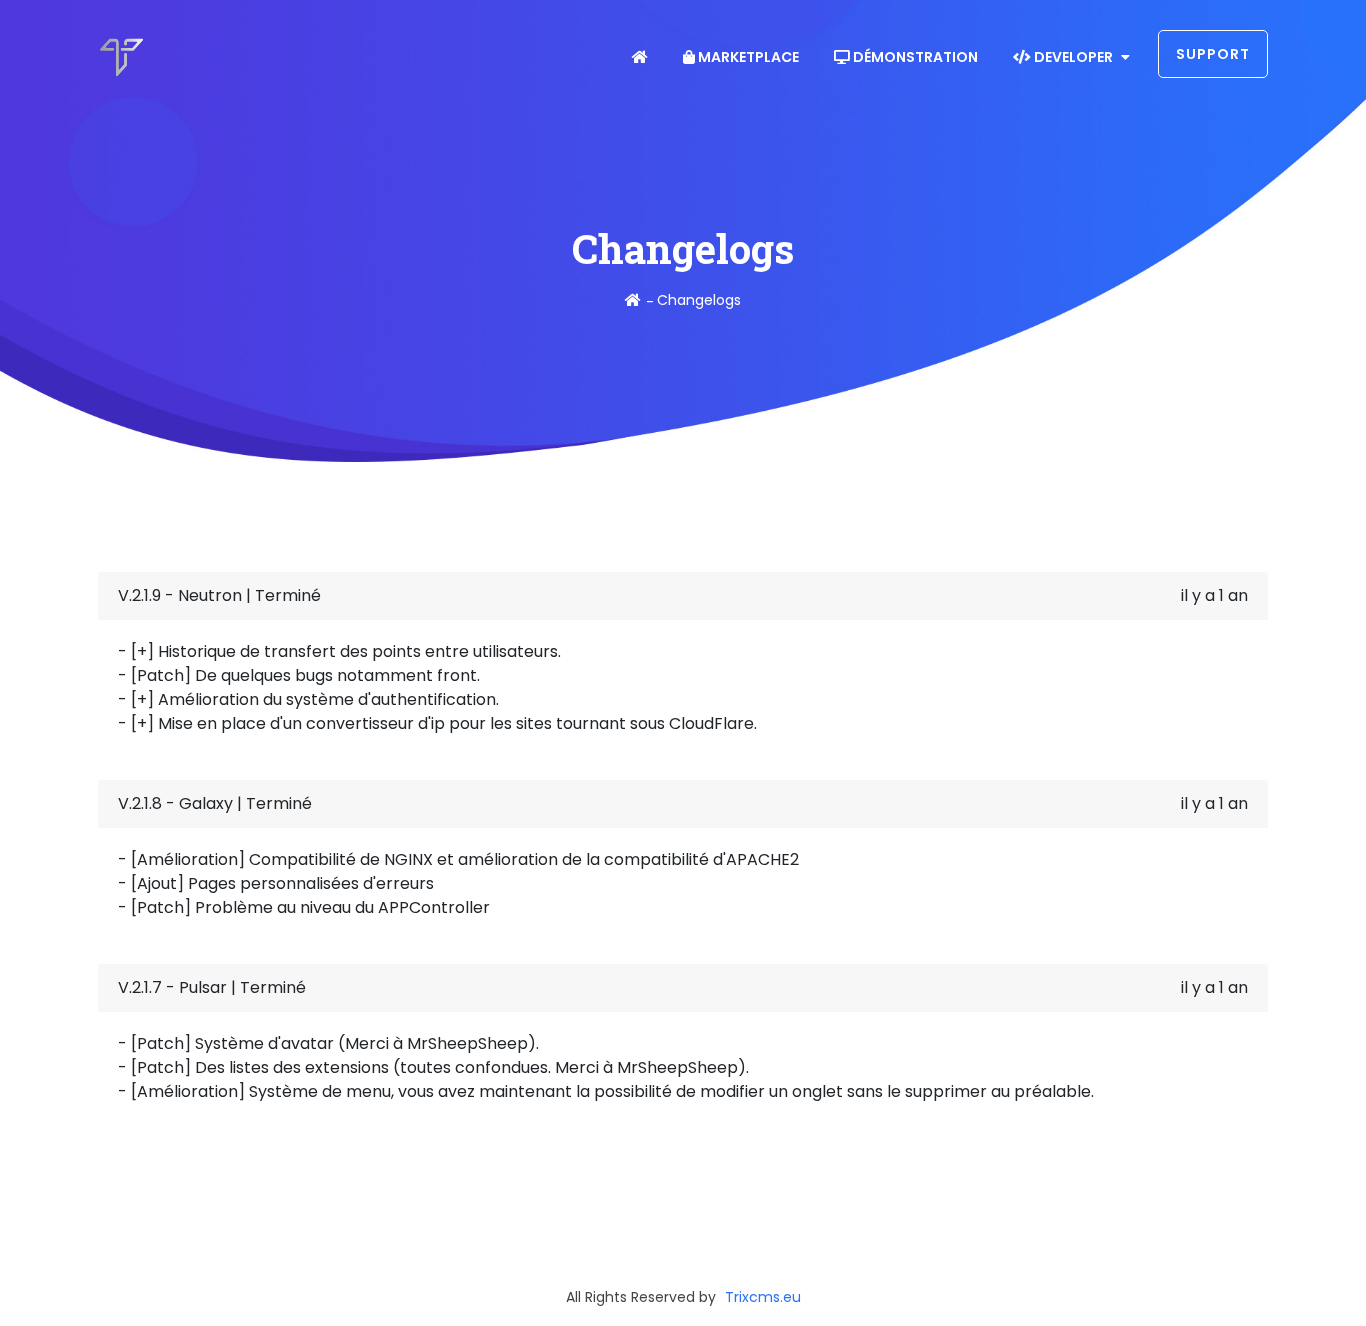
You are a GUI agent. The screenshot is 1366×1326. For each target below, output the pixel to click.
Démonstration (914, 57)
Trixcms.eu (763, 1297)
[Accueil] (633, 300)
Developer (1073, 57)
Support (1213, 54)
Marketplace (747, 57)
